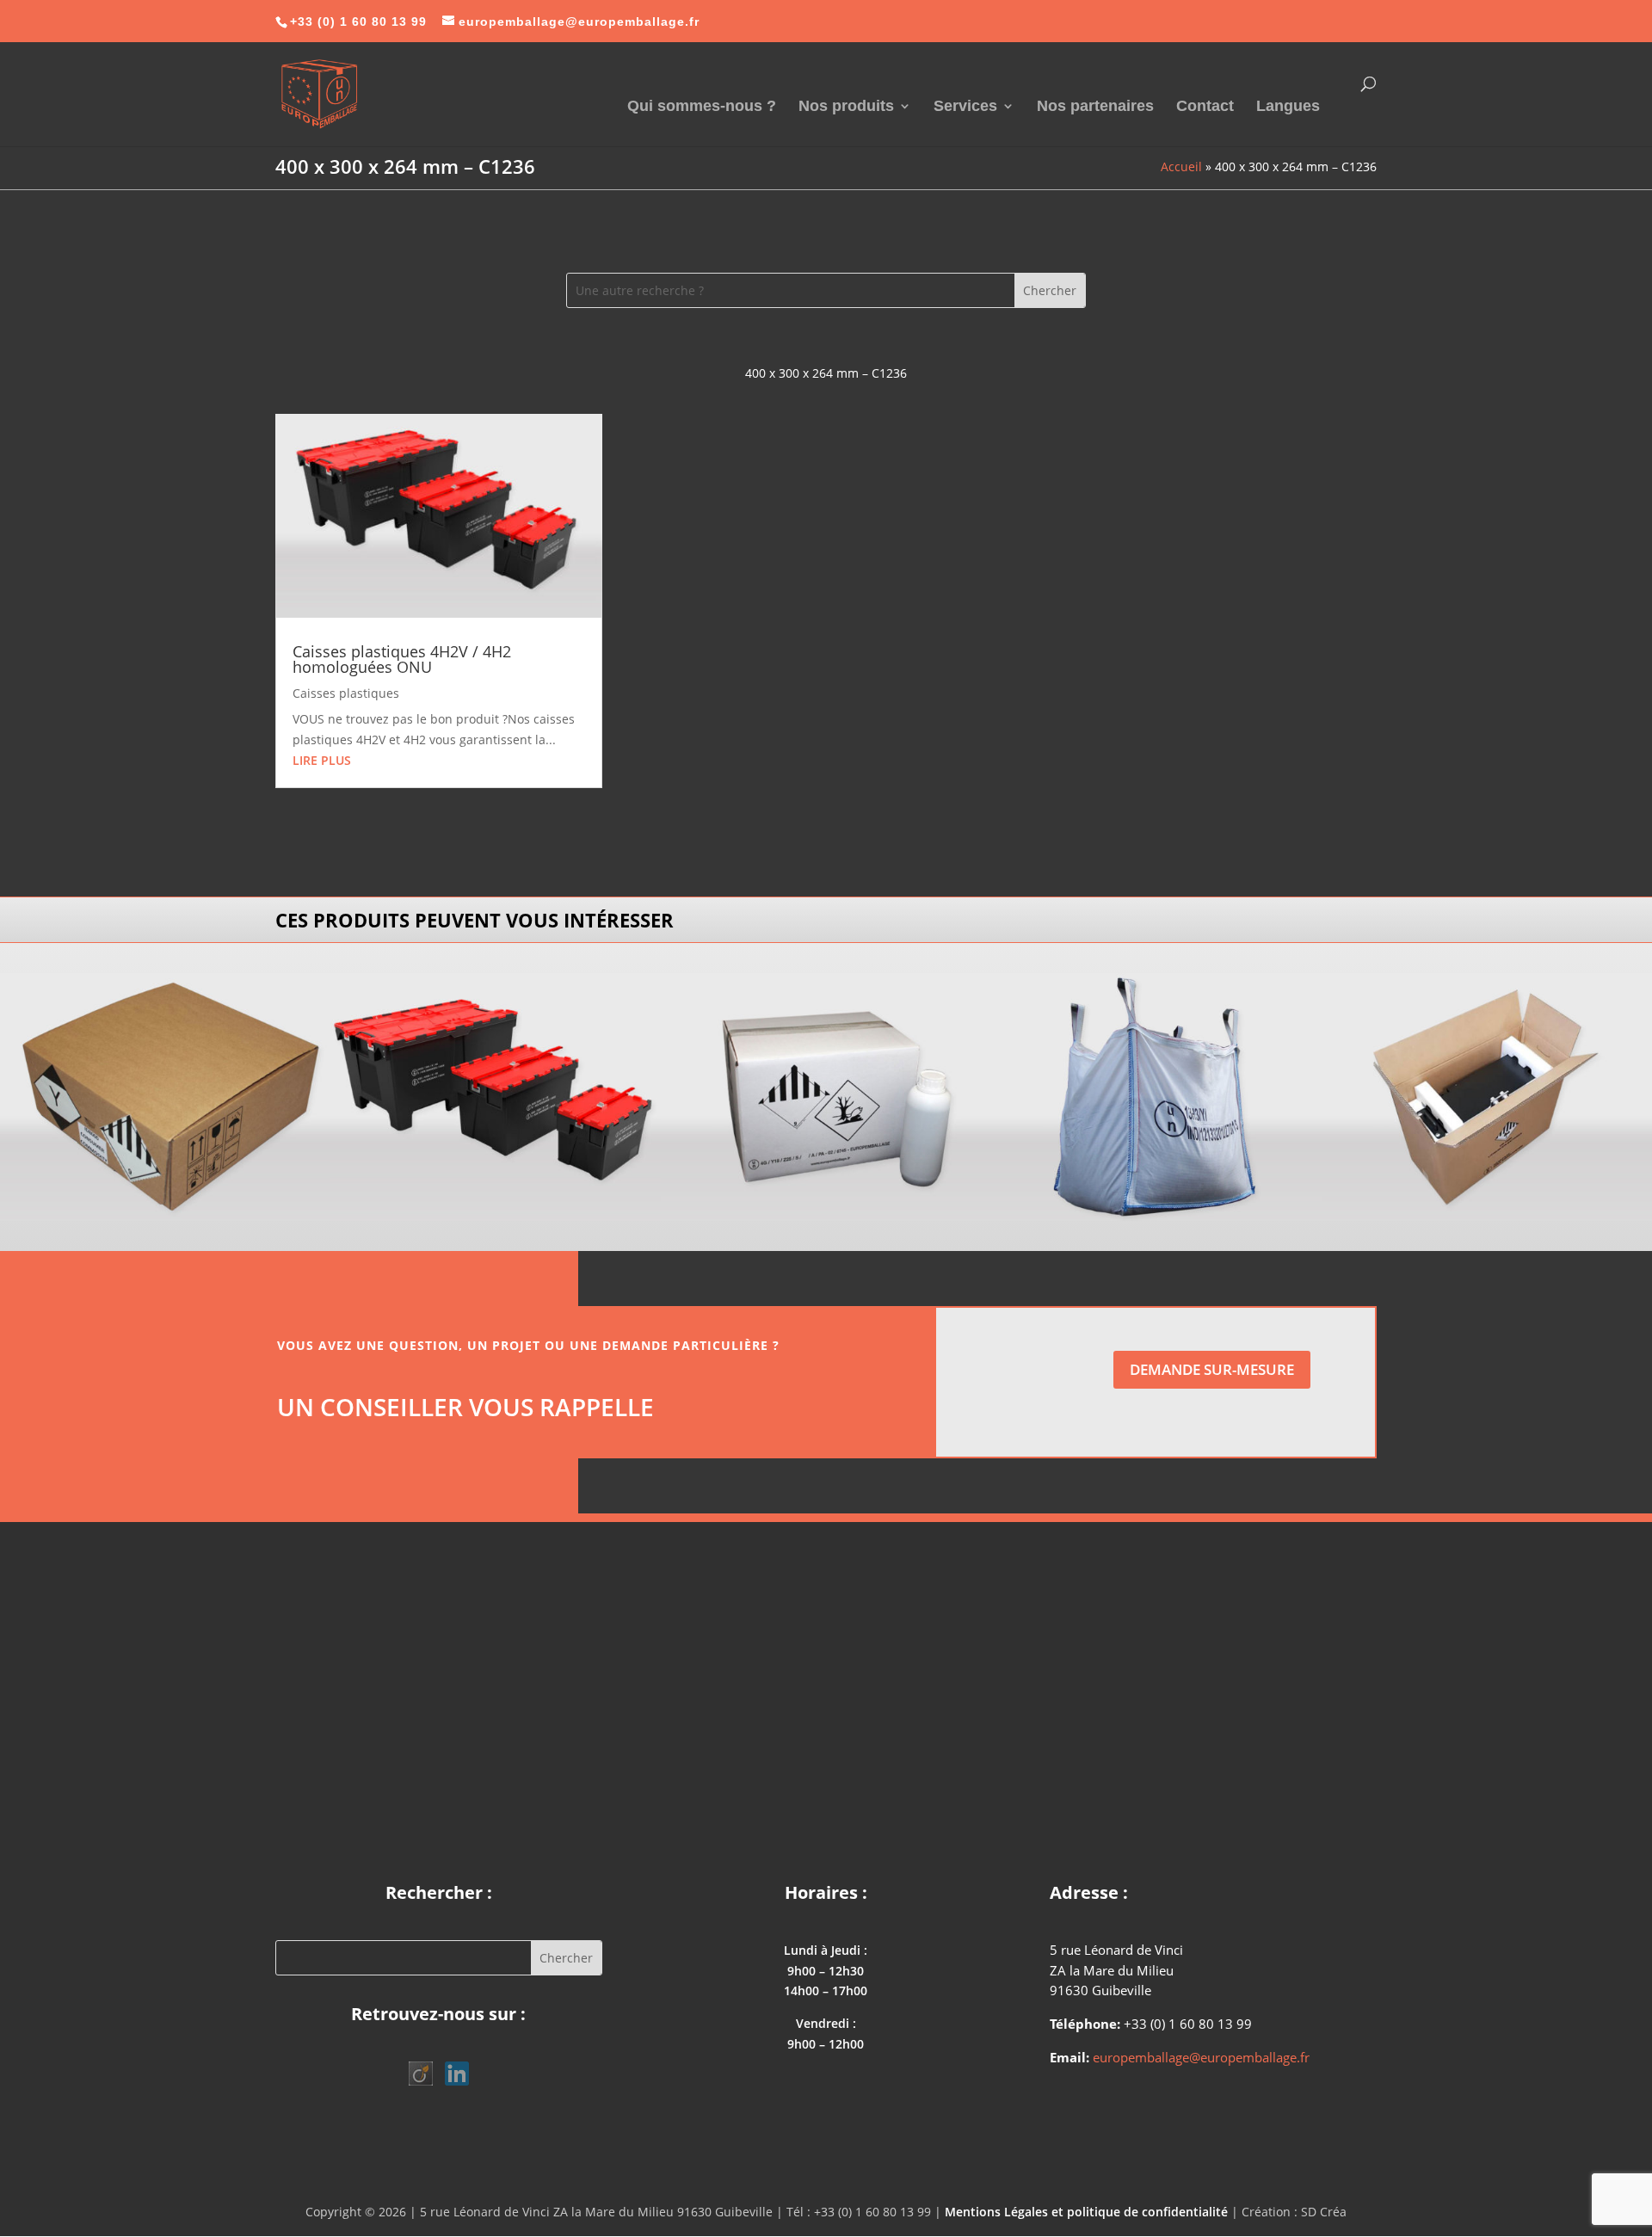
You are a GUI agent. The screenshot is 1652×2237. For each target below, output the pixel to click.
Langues (1288, 107)
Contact (1205, 107)
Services (965, 107)
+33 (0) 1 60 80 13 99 (358, 22)
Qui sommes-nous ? (702, 107)
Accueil (1181, 166)
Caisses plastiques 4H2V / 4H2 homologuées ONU (402, 659)
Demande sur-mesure (1212, 1369)
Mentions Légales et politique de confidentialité (1086, 2212)
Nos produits (846, 107)
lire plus (322, 760)
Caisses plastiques (346, 693)
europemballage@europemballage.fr (1201, 2057)
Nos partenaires (1095, 107)
